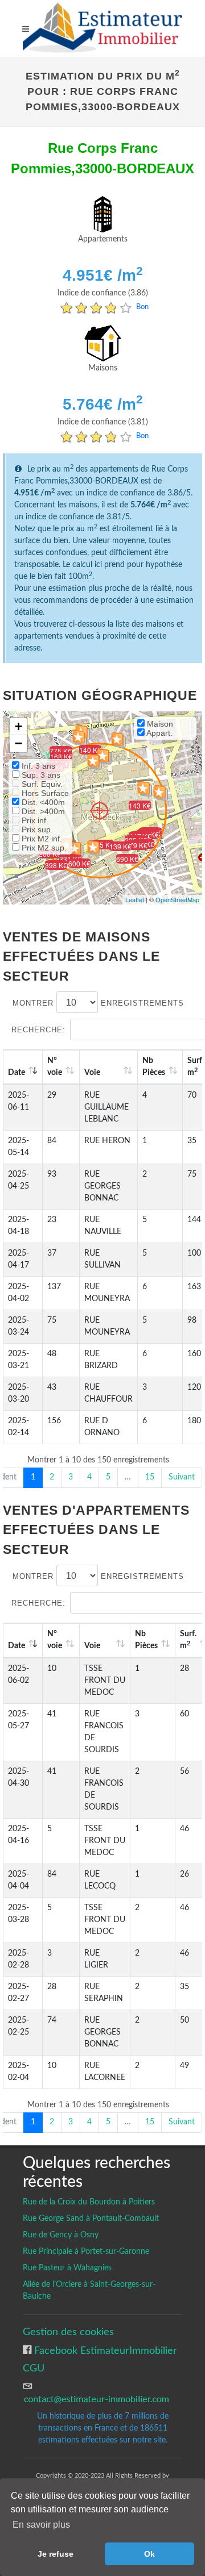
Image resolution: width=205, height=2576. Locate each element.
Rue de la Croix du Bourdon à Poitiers (89, 2202)
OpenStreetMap (177, 899)
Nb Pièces (154, 1067)
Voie (92, 1073)
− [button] (19, 743)
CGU (34, 2368)
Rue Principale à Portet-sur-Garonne (86, 2252)
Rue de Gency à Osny (61, 2235)
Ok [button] (149, 2554)
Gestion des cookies (68, 2332)
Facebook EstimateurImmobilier (104, 2351)
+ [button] (19, 726)
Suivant (182, 1477)
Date (17, 1073)
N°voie (55, 1067)
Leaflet (135, 899)
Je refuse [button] (56, 2554)
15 (150, 1477)
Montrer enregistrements (98, 1003)
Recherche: (38, 1030)
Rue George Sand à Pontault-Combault (91, 2219)
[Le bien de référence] (99, 810)
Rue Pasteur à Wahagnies (67, 2268)
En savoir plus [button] (41, 2525)
